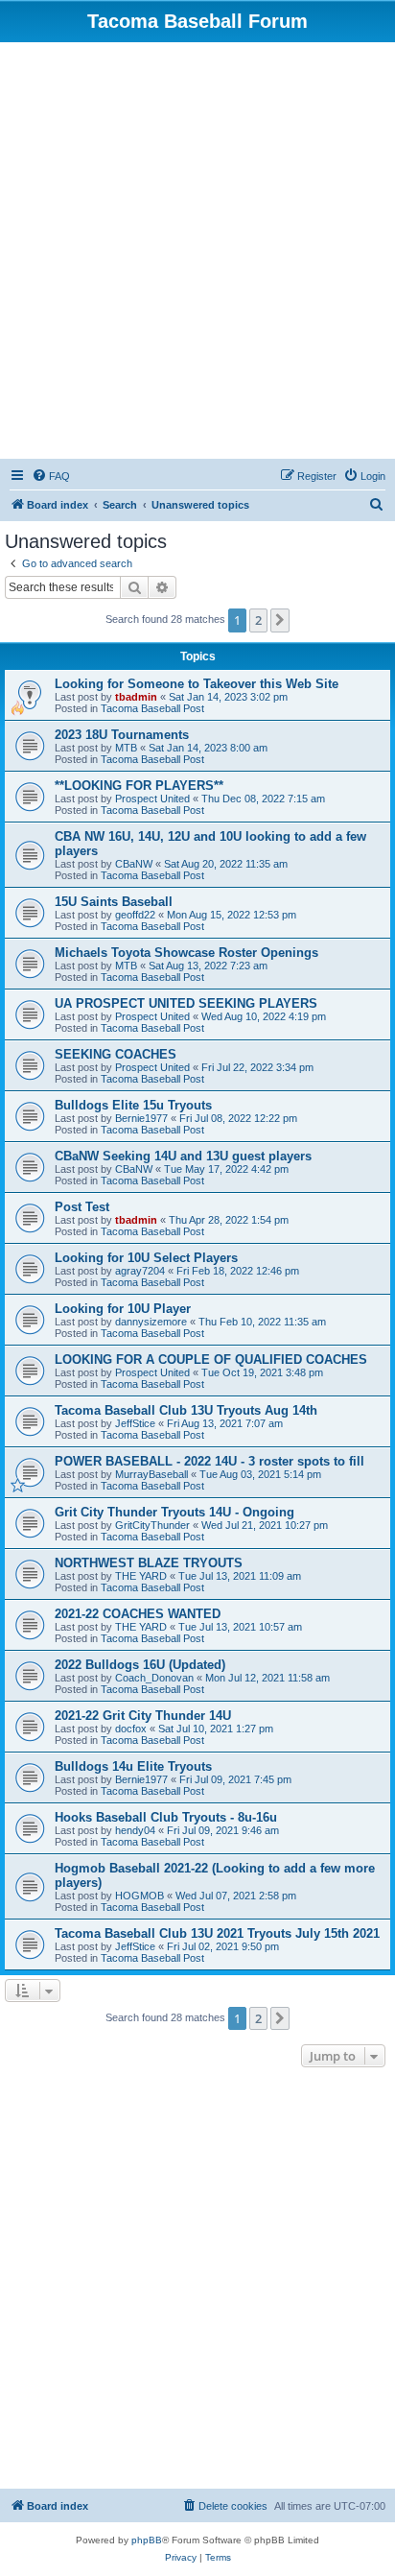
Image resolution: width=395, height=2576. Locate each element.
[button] (280, 620)
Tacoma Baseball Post (152, 708)
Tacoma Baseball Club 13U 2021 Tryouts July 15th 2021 (217, 1933)
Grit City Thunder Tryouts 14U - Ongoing (174, 1512)
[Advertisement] (197, 250)
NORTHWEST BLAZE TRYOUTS (149, 1563)
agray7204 (140, 1271)
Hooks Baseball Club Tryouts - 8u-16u (166, 1817)
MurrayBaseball (151, 1474)
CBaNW (134, 864)
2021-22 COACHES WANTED (138, 1614)
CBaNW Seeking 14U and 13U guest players (183, 1156)
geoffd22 (135, 915)
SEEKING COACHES (116, 1054)
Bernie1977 (141, 1118)
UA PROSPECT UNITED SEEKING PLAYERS (186, 1003)
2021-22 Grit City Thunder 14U (143, 1716)
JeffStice (135, 1423)
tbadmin (136, 697)
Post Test (82, 1207)
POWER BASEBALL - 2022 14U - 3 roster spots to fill (209, 1461)
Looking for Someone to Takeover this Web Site (197, 684)
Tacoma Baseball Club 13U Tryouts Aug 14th (186, 1410)
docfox (131, 1729)
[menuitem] (51, 476)
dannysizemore (151, 1322)
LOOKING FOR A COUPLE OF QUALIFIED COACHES (211, 1360)
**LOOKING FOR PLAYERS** (139, 786)
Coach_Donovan (154, 1678)
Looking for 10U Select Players (146, 1258)
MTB (126, 748)
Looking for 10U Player (123, 1309)
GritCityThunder (152, 1525)
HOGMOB (139, 1896)
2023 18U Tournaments (122, 735)
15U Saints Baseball (114, 902)
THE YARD (141, 1576)
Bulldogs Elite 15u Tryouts (133, 1105)
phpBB (147, 2540)
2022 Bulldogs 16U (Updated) (140, 1665)
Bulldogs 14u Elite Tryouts (133, 1766)
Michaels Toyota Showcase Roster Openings (186, 953)
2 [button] (258, 620)
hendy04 (135, 1830)
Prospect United (152, 799)
